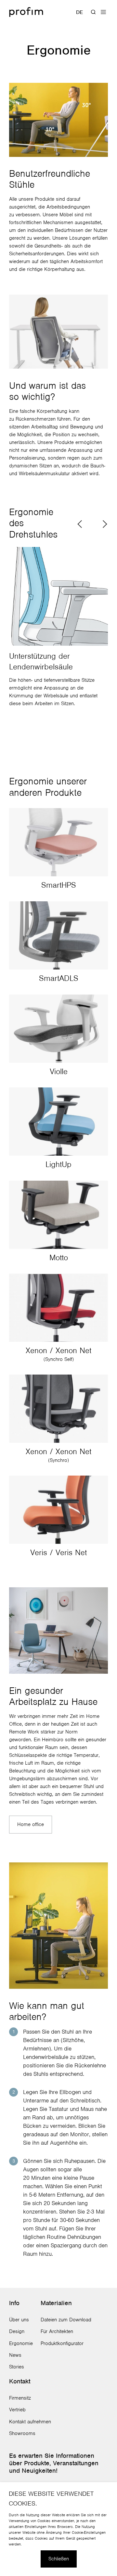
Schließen (59, 2559)
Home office (31, 1824)
